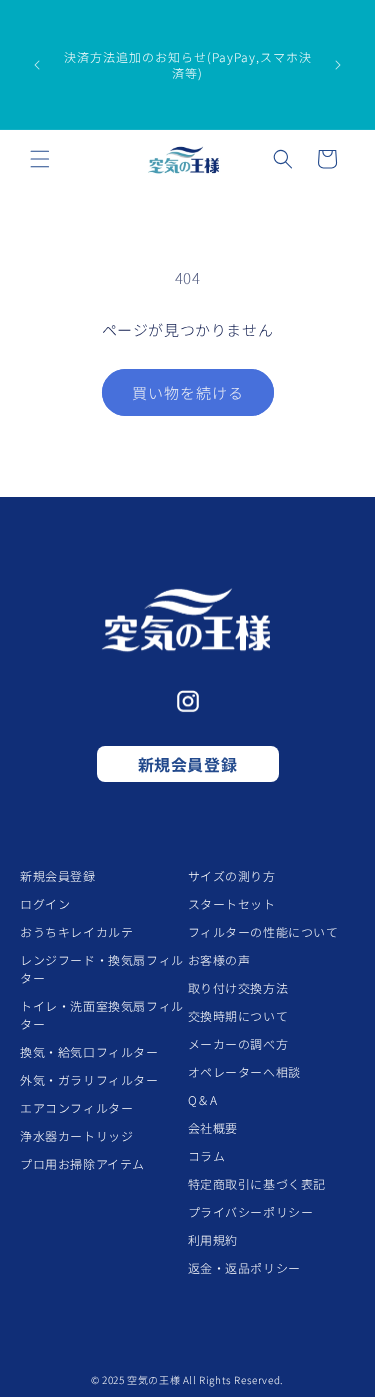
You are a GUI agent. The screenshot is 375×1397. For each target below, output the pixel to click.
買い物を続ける (188, 392)
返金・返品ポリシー (244, 1267)
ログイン (45, 903)
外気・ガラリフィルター (89, 1079)
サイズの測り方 (232, 875)
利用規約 (213, 1239)
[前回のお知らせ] (37, 65)
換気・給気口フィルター (89, 1051)
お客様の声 (219, 959)
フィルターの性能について (263, 931)
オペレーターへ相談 (244, 1071)
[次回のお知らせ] (338, 65)
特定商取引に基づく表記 (257, 1183)
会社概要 (213, 1127)
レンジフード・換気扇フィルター (102, 968)
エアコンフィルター (76, 1107)
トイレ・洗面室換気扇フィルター (102, 1014)
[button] (40, 159)
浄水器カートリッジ (76, 1135)
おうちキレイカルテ (76, 931)
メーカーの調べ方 (238, 1043)
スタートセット (232, 903)
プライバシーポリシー (251, 1211)
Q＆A (203, 1099)
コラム (207, 1155)
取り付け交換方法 (238, 987)
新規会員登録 (188, 764)
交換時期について (238, 1015)
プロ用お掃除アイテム (82, 1163)
